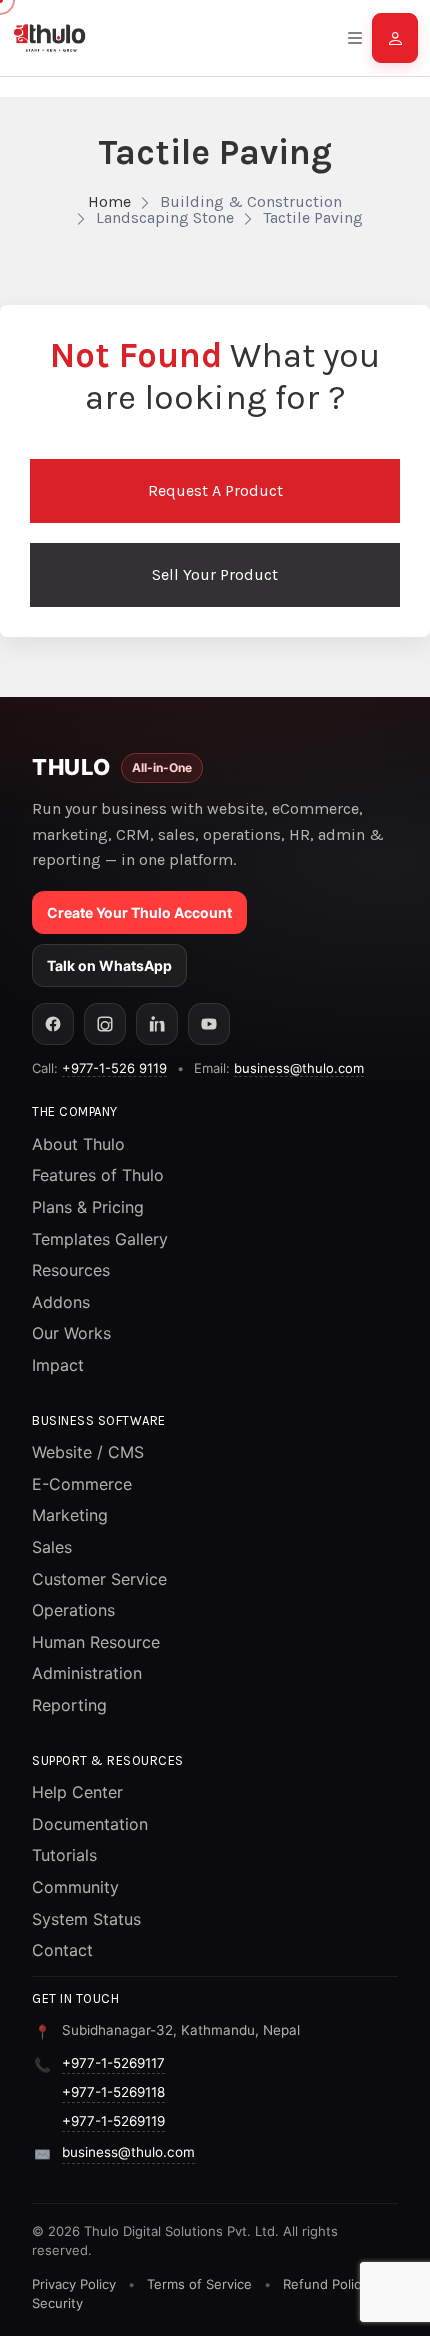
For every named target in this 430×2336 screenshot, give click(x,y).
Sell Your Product (215, 574)
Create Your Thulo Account (139, 912)
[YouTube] (209, 1024)
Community (75, 1887)
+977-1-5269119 (113, 2121)
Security (57, 2303)
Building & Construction (251, 201)
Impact (58, 1365)
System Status (86, 1919)
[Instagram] (105, 1024)
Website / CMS (88, 1452)
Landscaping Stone (165, 217)
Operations (73, 1610)
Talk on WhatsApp (109, 965)
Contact (62, 1950)
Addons (61, 1302)
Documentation (90, 1824)
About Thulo (78, 1144)
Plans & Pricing (88, 1207)
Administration (87, 1673)
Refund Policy (325, 2284)
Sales (52, 1547)
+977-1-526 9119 (114, 1068)
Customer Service (99, 1579)
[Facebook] (53, 1024)
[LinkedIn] (157, 1024)
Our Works (71, 1333)
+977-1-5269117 (113, 2063)
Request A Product (215, 490)
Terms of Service (199, 2284)
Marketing (70, 1515)
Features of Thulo (98, 1175)
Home (109, 201)
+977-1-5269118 (113, 2092)
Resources (71, 1270)
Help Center (77, 1792)
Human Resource (96, 1642)
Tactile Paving (313, 217)
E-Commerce (82, 1484)
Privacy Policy (74, 2284)
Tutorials (64, 1855)
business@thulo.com (299, 1068)
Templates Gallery (100, 1239)
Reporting (69, 1705)
